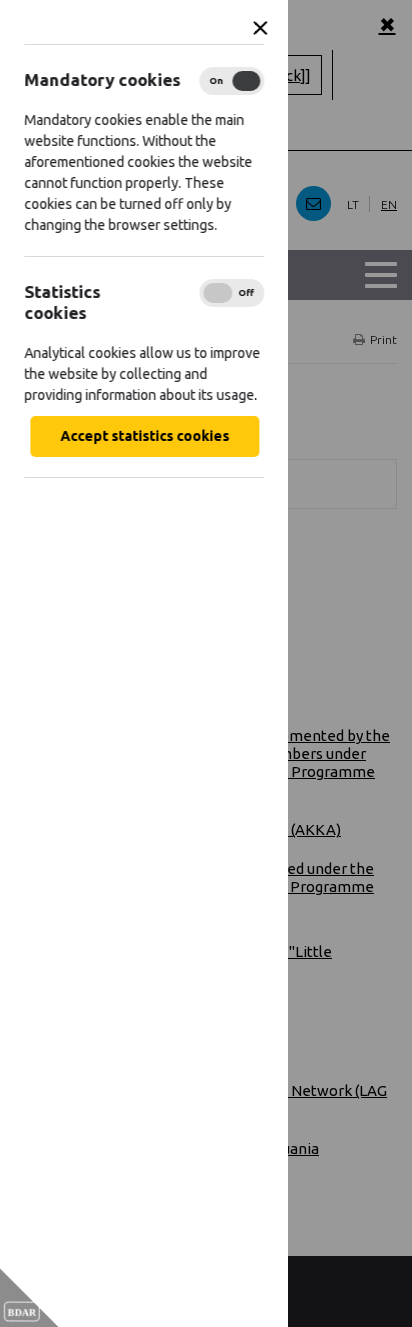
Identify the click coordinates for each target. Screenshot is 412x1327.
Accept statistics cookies (144, 436)
